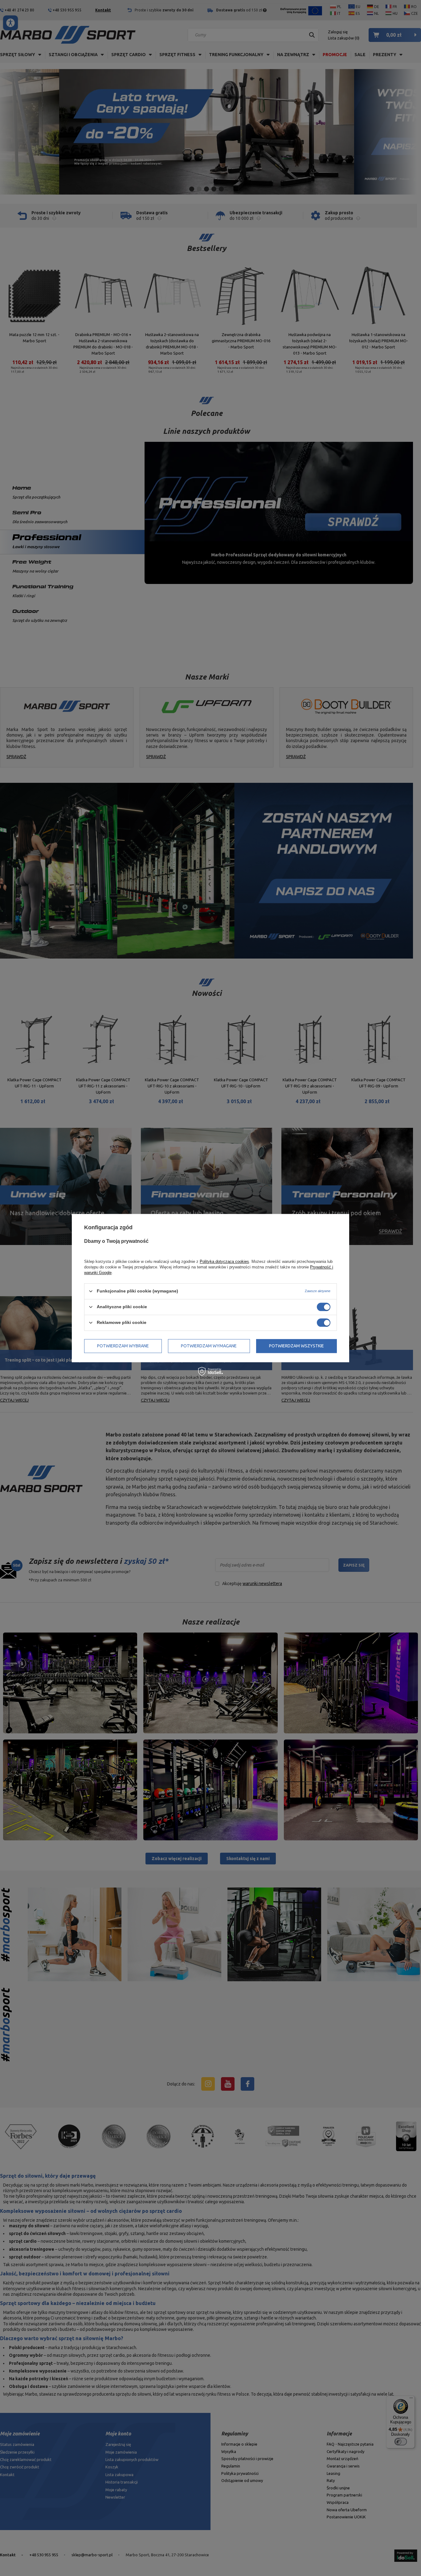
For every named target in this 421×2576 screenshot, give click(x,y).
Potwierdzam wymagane (209, 1346)
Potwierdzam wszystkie (296, 1346)
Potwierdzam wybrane (123, 1346)
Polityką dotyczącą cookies (224, 1261)
